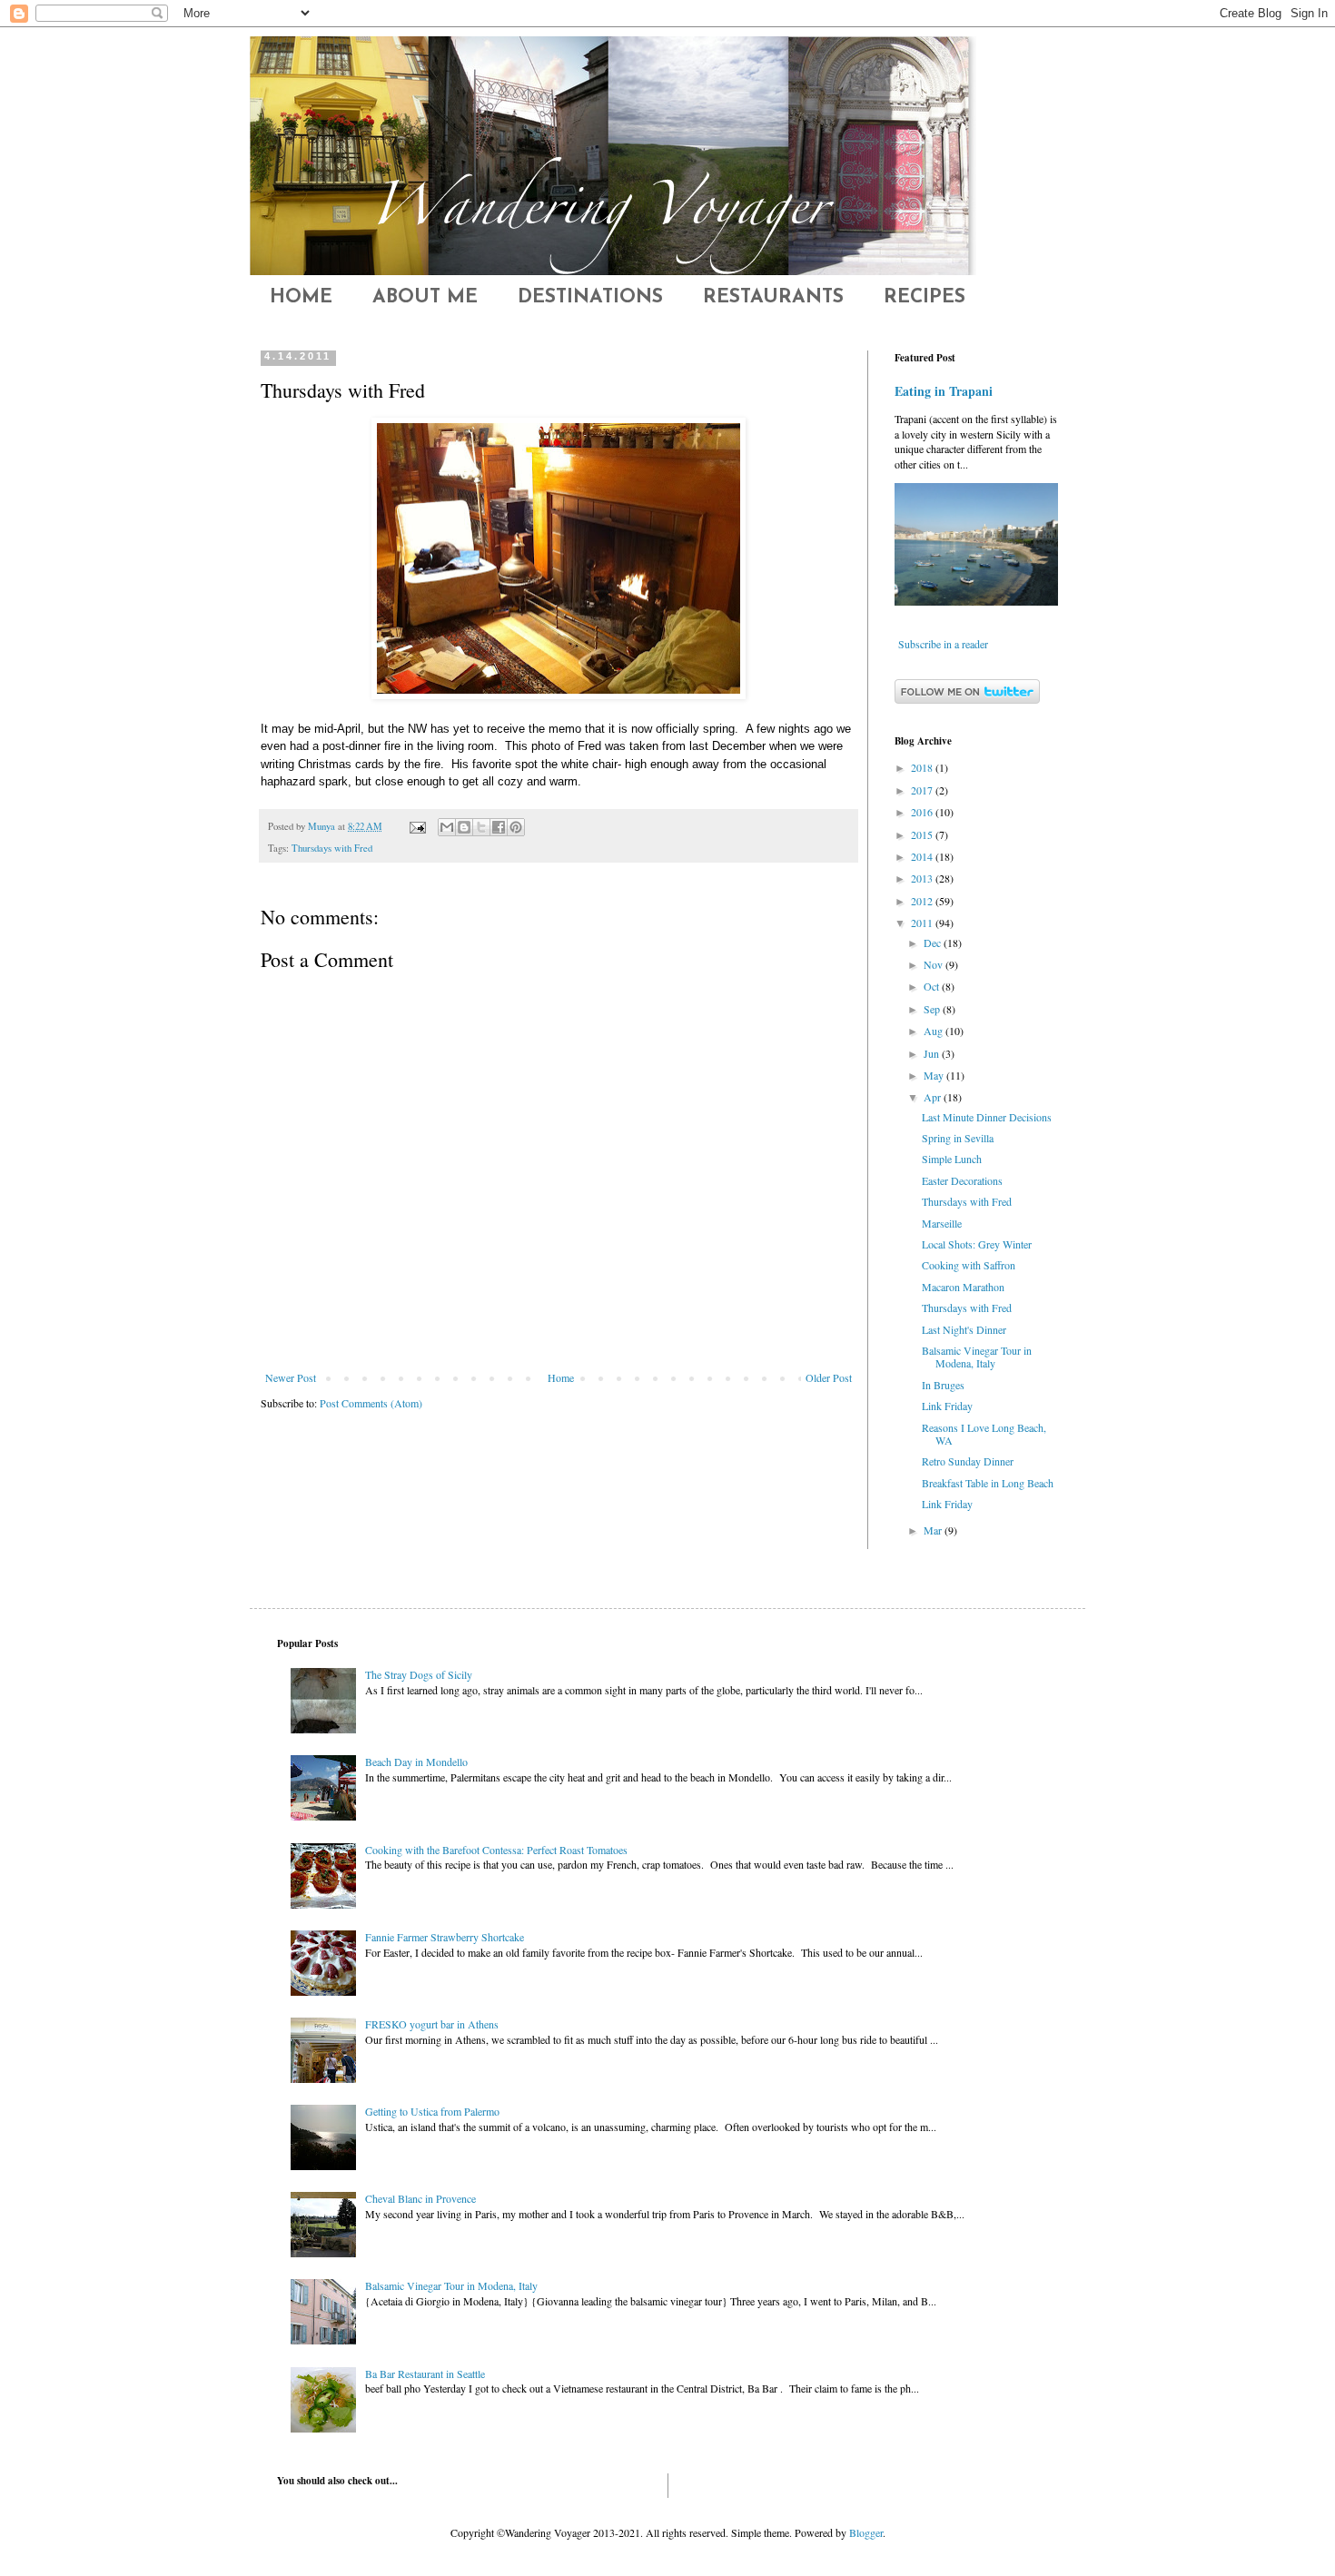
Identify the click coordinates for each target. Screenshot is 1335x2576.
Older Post (829, 1377)
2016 (923, 812)
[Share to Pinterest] (516, 827)
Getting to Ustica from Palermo (432, 2111)
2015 (923, 834)
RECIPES (925, 297)
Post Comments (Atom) (371, 1403)
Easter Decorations (962, 1180)
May (935, 1075)
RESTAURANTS (773, 297)
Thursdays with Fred (332, 848)
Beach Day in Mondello (416, 1762)
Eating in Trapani (944, 391)
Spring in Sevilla (958, 1138)
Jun (933, 1053)
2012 (923, 901)
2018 (923, 767)
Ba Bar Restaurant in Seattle (425, 2374)
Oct (933, 986)
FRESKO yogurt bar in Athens (432, 2024)
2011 (923, 923)
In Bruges (943, 1385)
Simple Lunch (952, 1159)
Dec (934, 943)
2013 (923, 878)
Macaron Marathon (963, 1287)
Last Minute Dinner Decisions (987, 1117)
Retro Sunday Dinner (968, 1461)
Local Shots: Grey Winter (977, 1244)
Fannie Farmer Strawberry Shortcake (445, 1937)
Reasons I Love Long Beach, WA (984, 1434)
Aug (934, 1031)
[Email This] (447, 827)
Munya (323, 826)
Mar (934, 1530)
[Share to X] (481, 827)
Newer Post (291, 1377)
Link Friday (947, 1406)
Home (561, 1377)
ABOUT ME (425, 297)
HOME (301, 297)
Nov (934, 964)
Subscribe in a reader (943, 644)
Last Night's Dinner (964, 1329)
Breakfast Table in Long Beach (988, 1483)
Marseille (942, 1223)
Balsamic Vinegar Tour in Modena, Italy (977, 1357)
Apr (934, 1097)
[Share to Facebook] (499, 827)
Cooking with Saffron (969, 1265)
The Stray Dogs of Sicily (419, 1674)
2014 (923, 856)
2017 (923, 790)
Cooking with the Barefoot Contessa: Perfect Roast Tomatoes (496, 1850)
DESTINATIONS (590, 297)
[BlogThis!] (464, 827)
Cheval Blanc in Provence (420, 2198)
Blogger (866, 2532)
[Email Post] (417, 826)
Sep (933, 1009)
